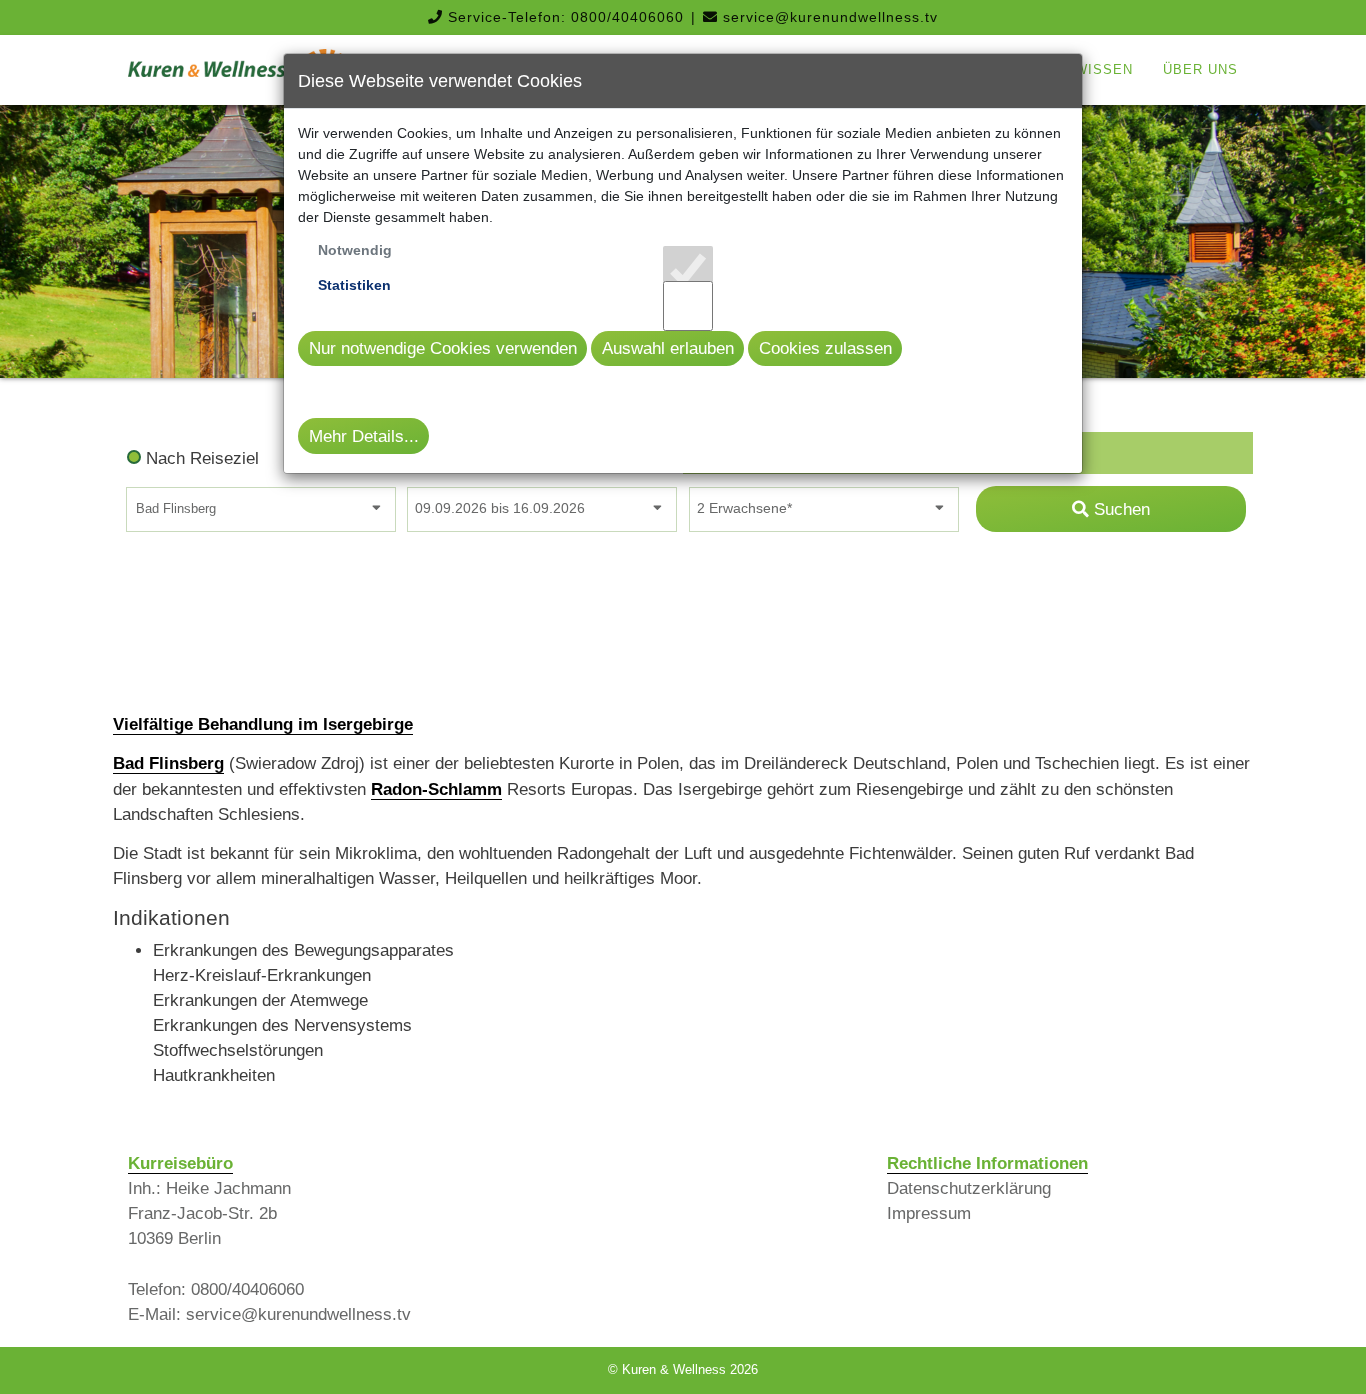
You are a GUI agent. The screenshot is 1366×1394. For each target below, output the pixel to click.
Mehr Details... (364, 436)
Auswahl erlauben (668, 348)
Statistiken (354, 285)
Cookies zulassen (825, 348)
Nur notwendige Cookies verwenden (443, 348)
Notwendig (355, 250)
